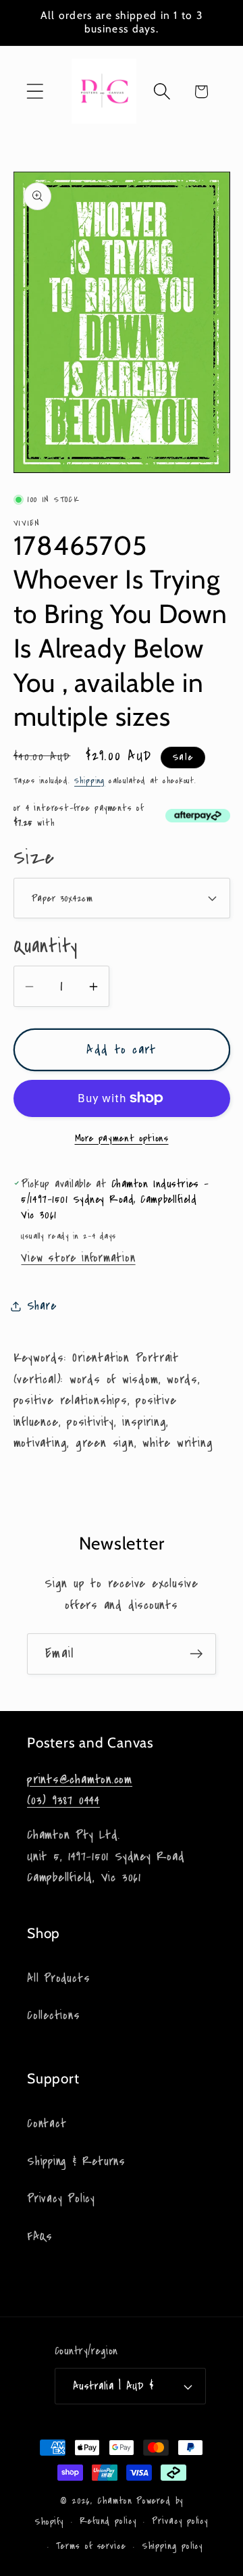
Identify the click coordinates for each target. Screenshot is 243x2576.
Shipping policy (173, 2546)
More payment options (122, 1138)
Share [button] (42, 1306)
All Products (58, 1978)
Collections (54, 2015)
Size (34, 858)
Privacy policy (180, 2521)
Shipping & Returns (76, 2161)
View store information (78, 1258)
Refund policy (108, 2521)
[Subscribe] (196, 1654)
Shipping (89, 781)
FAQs (40, 2236)
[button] (35, 92)
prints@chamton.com (80, 1779)
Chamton (115, 2501)
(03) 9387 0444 (63, 1800)
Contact (47, 2124)
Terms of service (91, 2546)
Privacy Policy (61, 2199)
